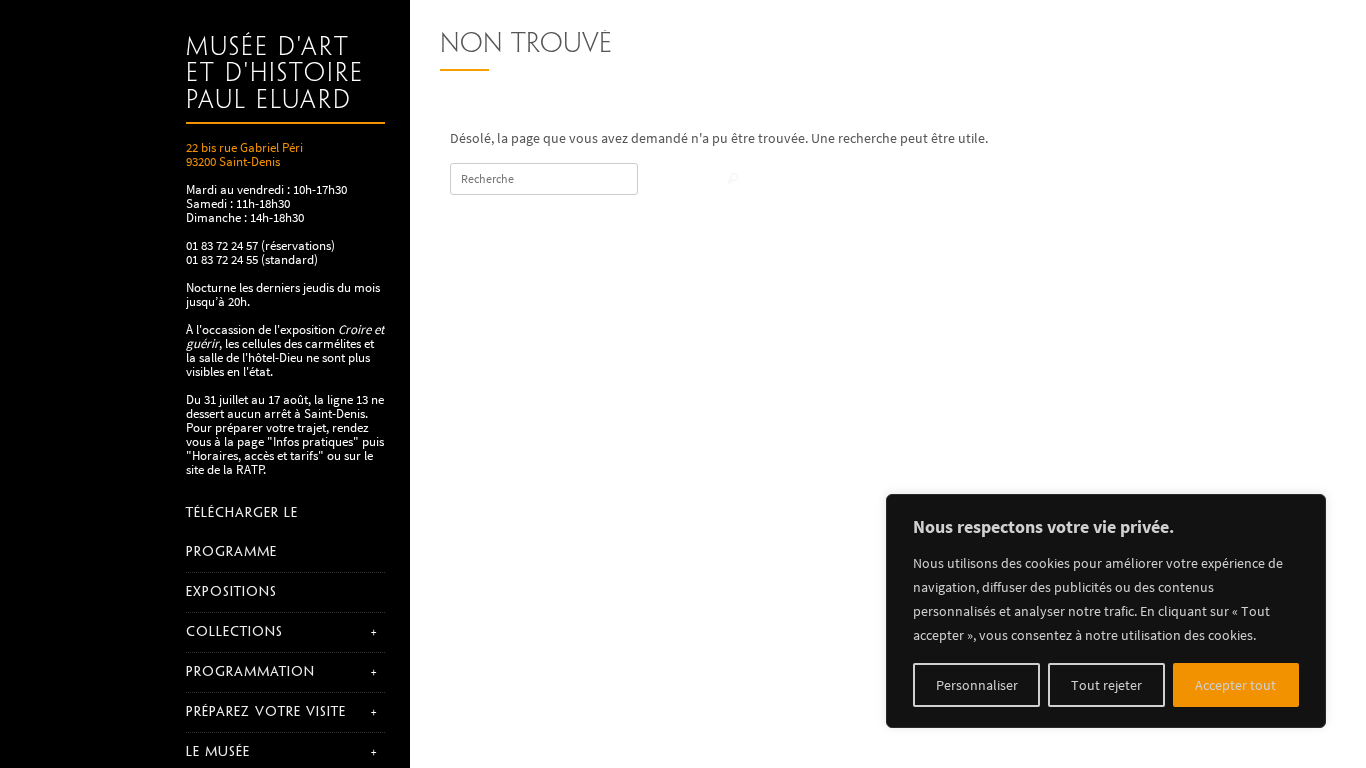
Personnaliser (977, 685)
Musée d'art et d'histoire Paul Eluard (275, 74)
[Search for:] (544, 179)
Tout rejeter (1106, 685)
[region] (1106, 611)
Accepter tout (1235, 685)
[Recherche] (732, 180)
